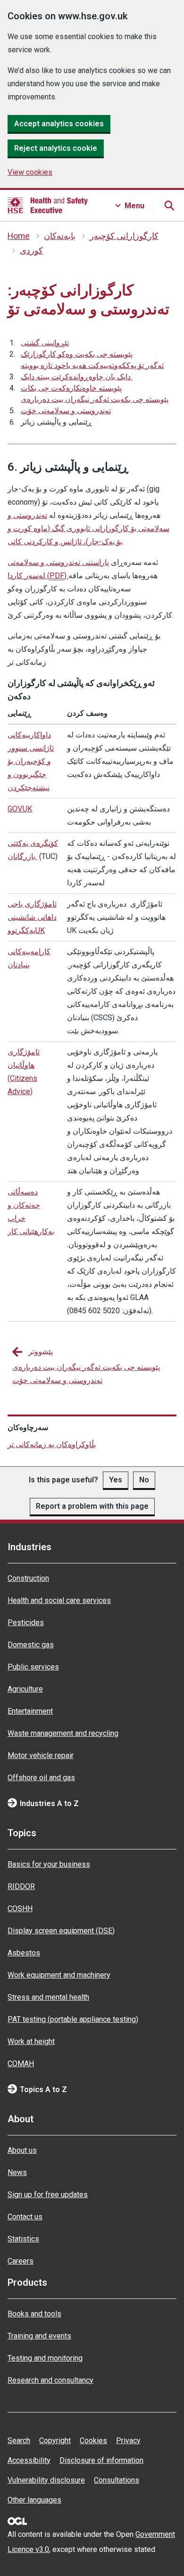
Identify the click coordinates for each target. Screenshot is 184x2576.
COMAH (21, 2064)
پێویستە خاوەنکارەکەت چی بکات (71, 388)
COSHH (20, 1909)
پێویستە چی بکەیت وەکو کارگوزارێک (77, 354)
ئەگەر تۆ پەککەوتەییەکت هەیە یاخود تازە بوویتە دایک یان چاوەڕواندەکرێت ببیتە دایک (92, 371)
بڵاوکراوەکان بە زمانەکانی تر (52, 1444)
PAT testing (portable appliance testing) (73, 2019)
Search (19, 2441)
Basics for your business (49, 1864)
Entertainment (30, 1711)
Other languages (34, 2500)
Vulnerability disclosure (46, 2480)
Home (19, 236)
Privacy (128, 2441)
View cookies (30, 172)
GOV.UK (20, 809)
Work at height (31, 2041)
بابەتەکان (60, 236)
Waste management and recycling (63, 1733)
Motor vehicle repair (41, 1755)
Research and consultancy (50, 2380)
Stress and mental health (48, 1997)
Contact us (25, 2217)
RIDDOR (21, 1886)
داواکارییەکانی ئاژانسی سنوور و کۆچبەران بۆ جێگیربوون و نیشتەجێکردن (31, 761)
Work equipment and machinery (59, 1975)
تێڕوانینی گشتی (45, 343)
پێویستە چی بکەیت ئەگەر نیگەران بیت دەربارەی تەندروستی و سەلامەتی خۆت (95, 405)
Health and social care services (59, 1600)
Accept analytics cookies (59, 124)
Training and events (39, 2336)
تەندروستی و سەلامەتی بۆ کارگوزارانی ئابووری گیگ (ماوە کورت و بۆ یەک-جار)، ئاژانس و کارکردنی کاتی (88, 528)
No (144, 1480)
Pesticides (26, 1623)
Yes (116, 1480)
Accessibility (29, 2460)
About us (22, 2150)
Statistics (23, 2239)
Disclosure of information (101, 2460)
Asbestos (24, 1953)
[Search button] (169, 205)
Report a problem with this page (92, 1506)
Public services (33, 1667)
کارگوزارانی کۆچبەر (124, 236)
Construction (28, 1578)
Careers (21, 2261)
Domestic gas (31, 1645)
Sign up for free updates (48, 2195)
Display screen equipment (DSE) (61, 1931)
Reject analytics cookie (56, 148)
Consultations (117, 2480)
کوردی (31, 251)
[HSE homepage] (48, 205)
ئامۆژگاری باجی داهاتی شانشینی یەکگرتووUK (32, 917)
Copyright (55, 2441)
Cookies (93, 2441)
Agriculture (25, 1689)
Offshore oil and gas (41, 1778)
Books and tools (34, 2314)
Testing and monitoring (45, 2358)
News (17, 2172)
